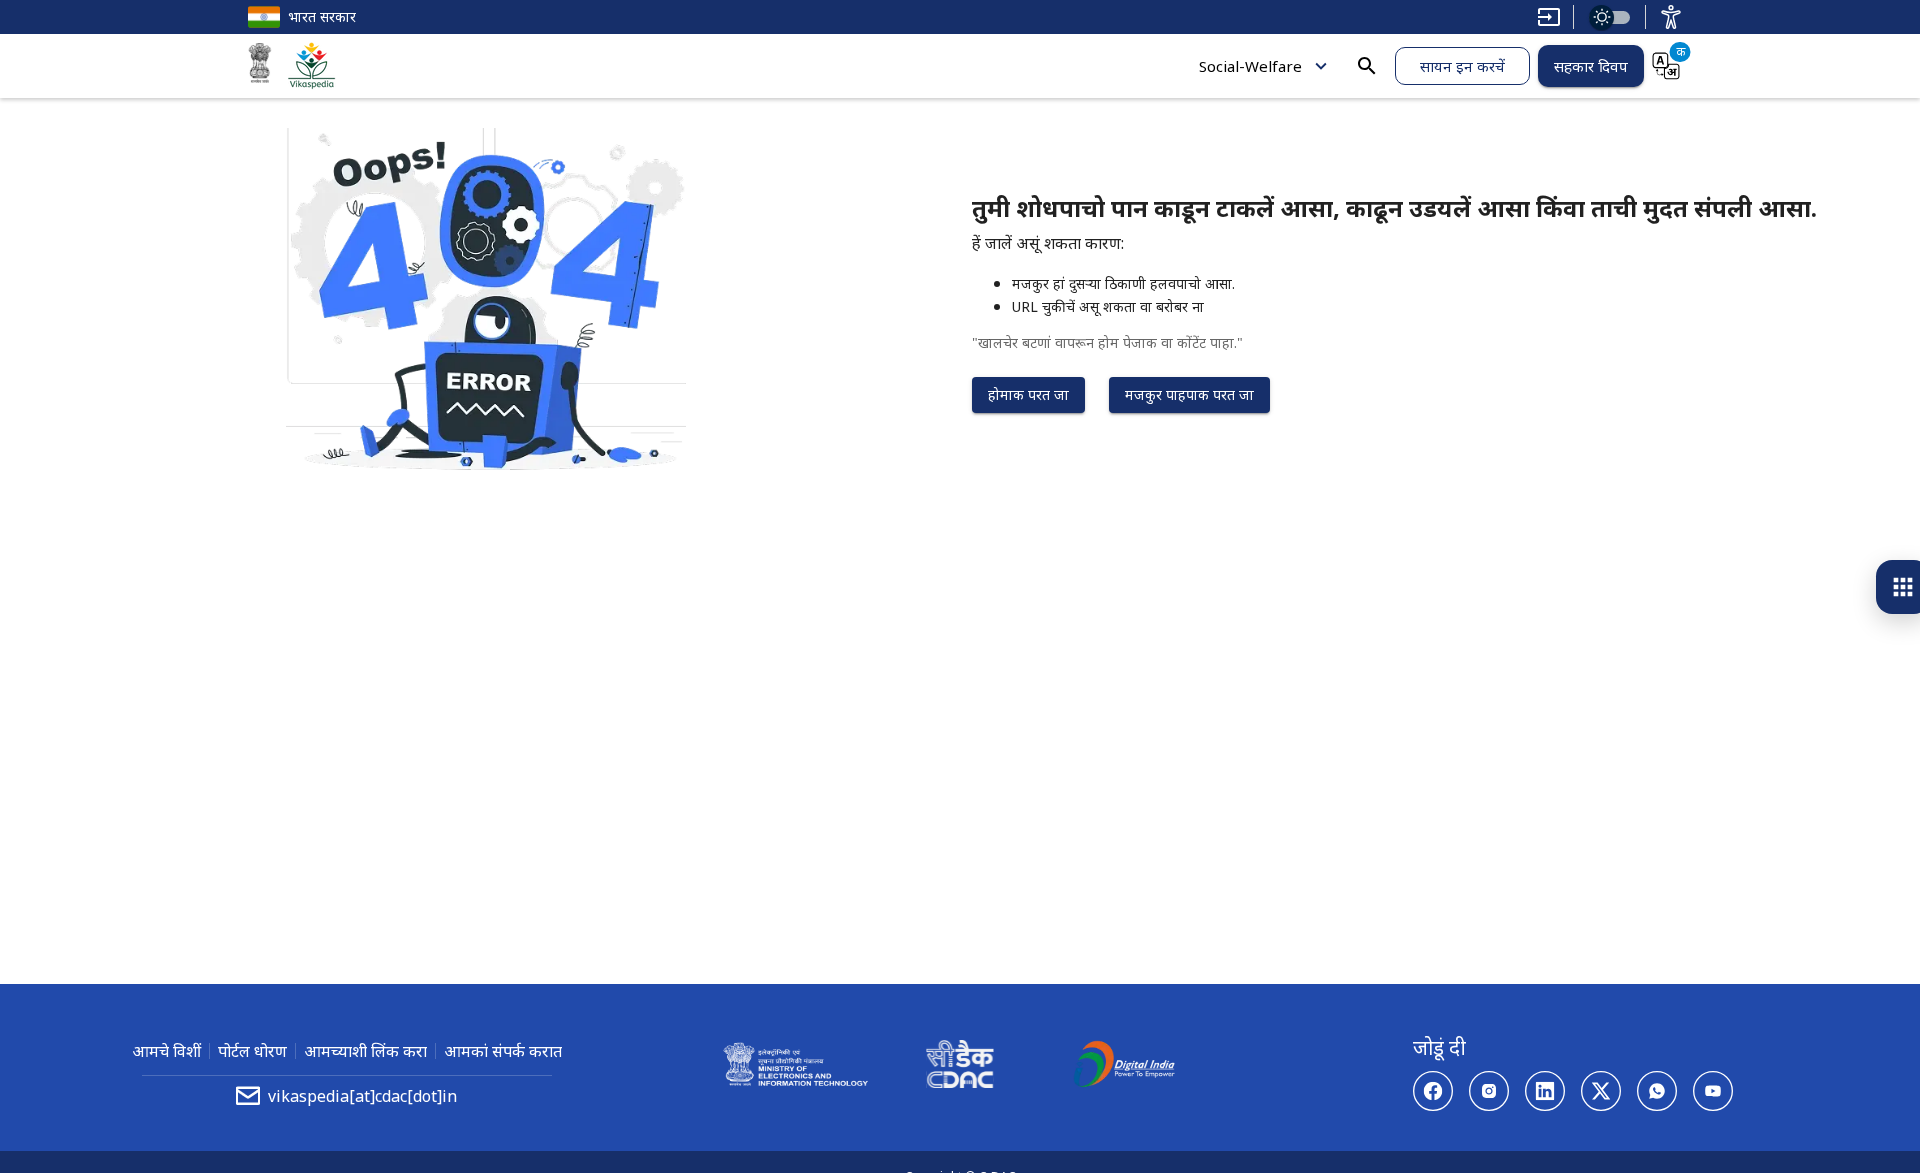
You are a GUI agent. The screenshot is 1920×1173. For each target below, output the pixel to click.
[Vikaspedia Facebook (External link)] (1433, 1091)
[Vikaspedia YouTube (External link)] (1713, 1091)
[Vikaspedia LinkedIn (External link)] (1545, 1091)
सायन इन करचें (1462, 66)
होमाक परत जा (1028, 394)
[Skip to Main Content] (1549, 17)
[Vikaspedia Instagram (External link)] (1489, 1091)
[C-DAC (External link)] (960, 1067)
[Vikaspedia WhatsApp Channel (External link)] (1657, 1091)
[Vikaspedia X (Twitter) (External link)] (1601, 1091)
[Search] (1367, 66)
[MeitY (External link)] (260, 66)
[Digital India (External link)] (1124, 1067)
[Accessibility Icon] (1671, 17)
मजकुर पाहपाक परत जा (1189, 394)
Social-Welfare (1250, 66)
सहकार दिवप (1591, 66)
